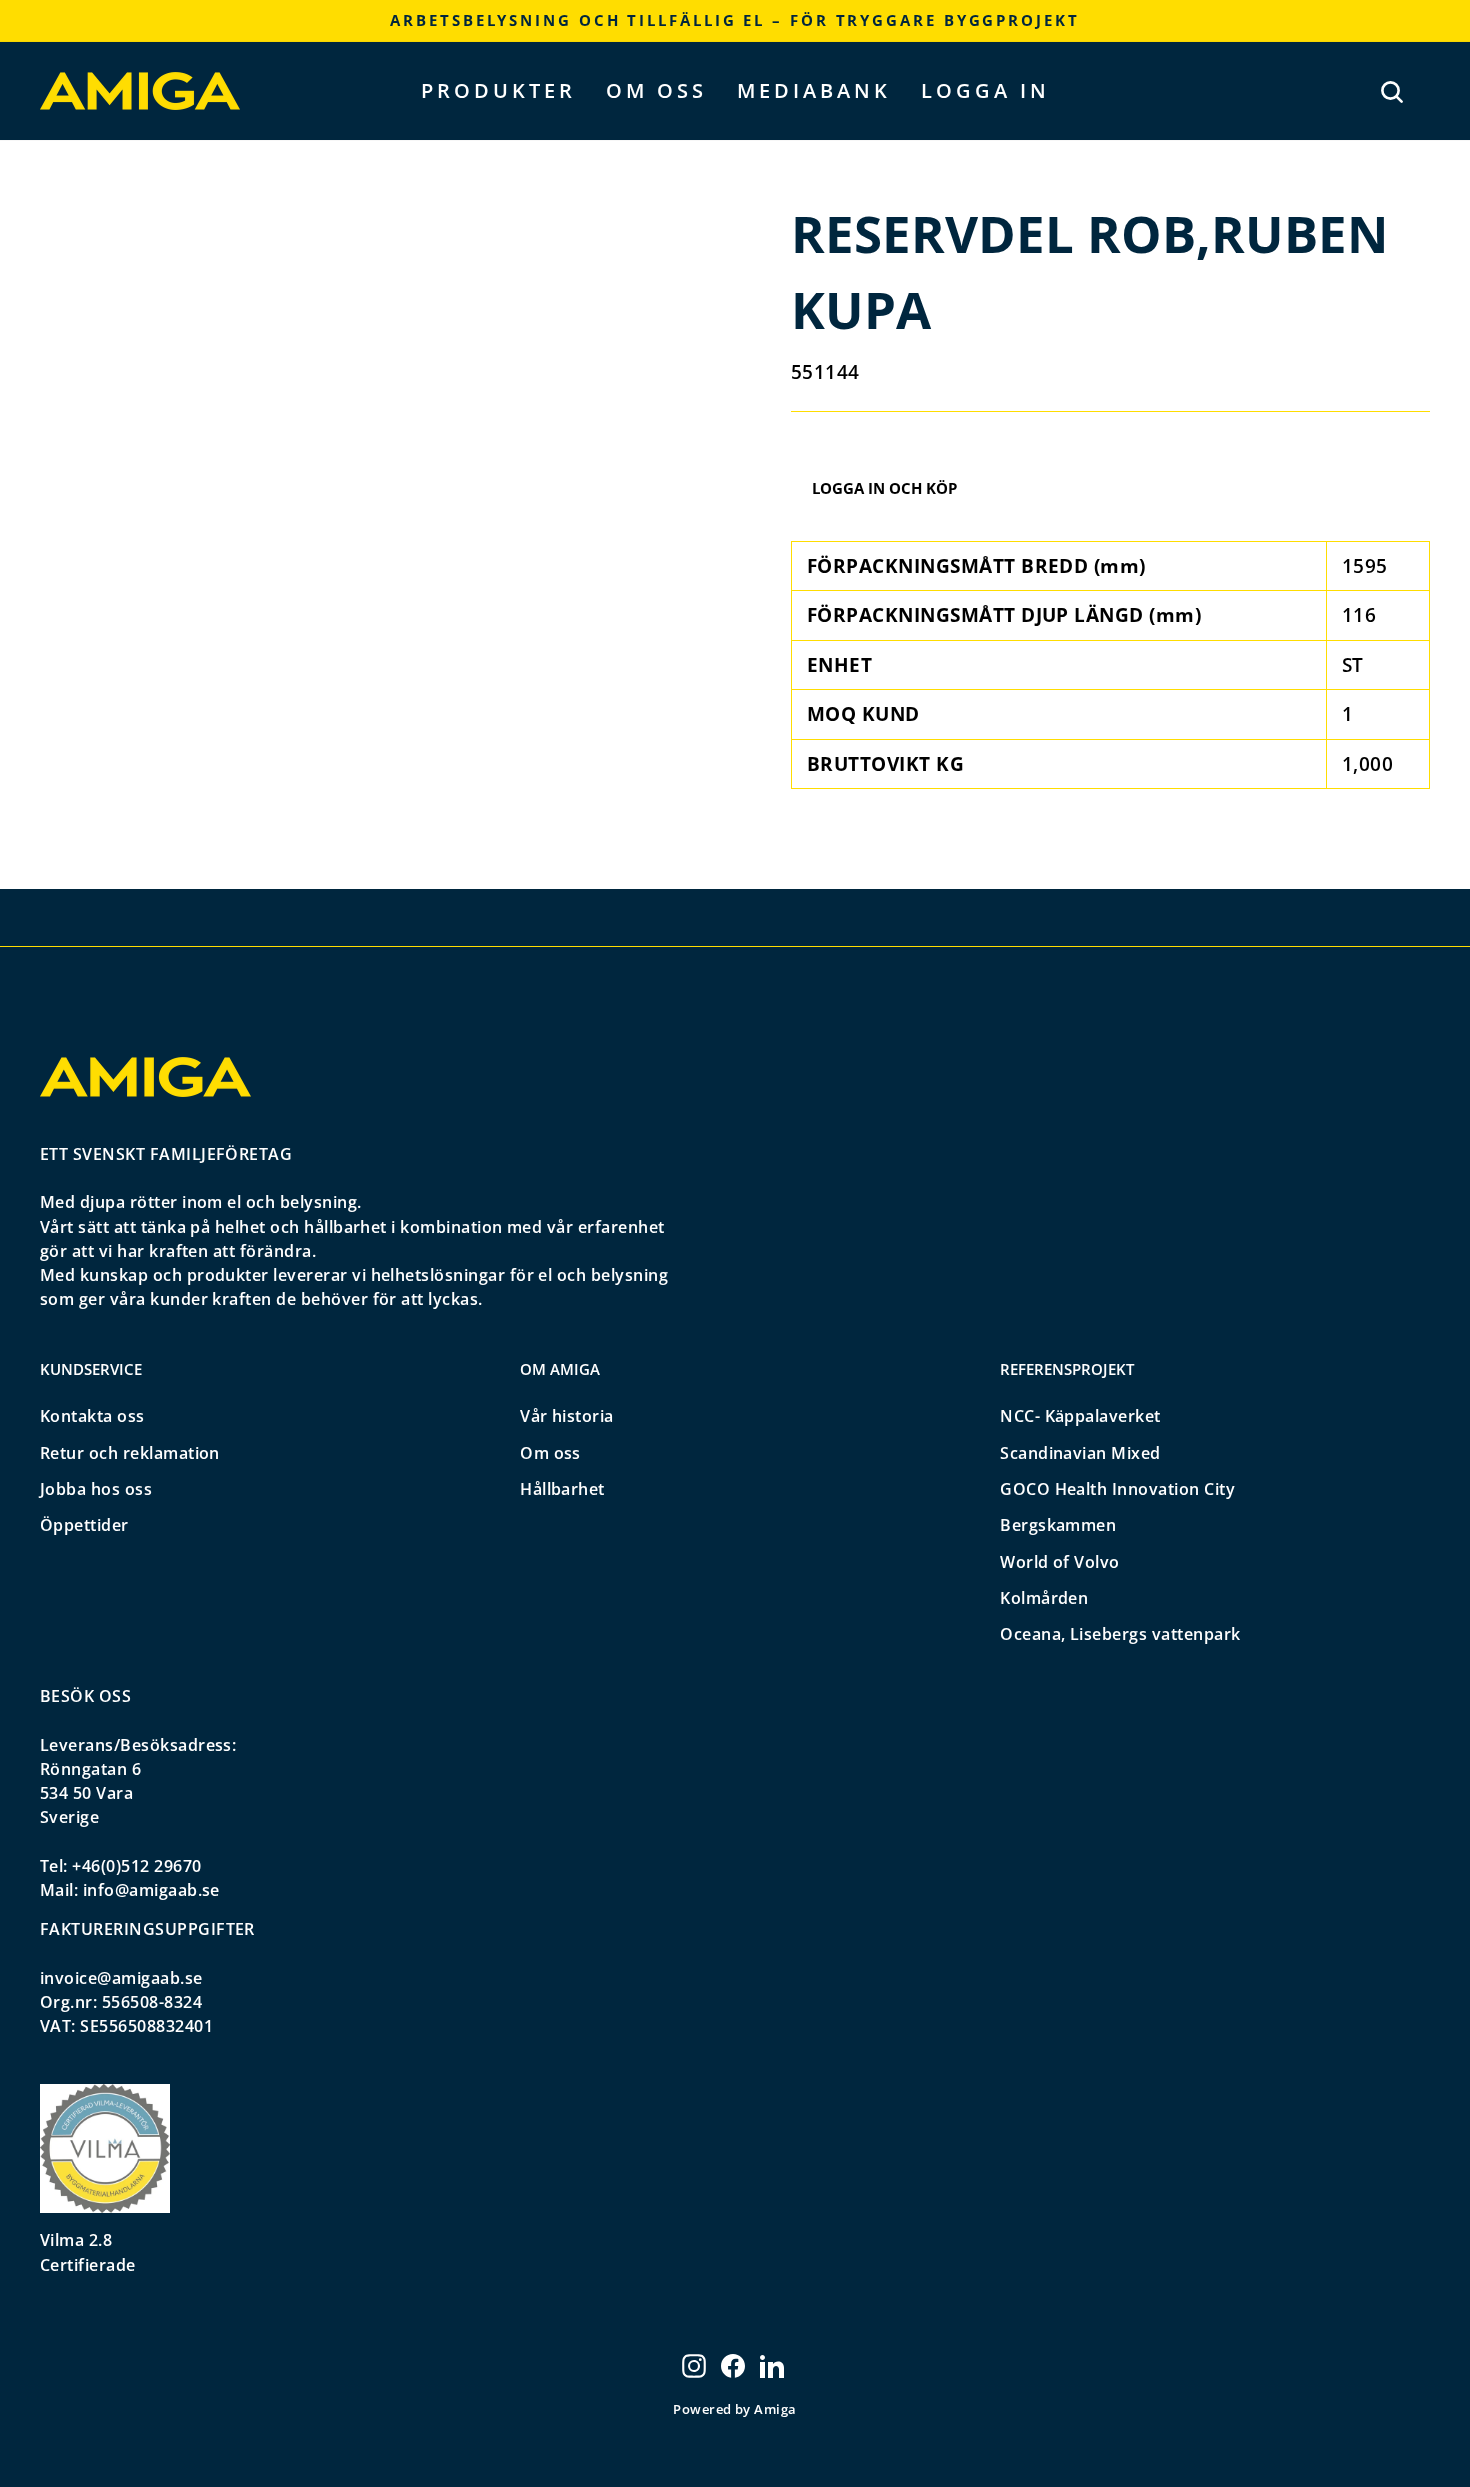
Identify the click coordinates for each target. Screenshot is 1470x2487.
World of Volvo (1060, 1562)
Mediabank (814, 90)
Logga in (985, 90)
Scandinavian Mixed (1080, 1453)
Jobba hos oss (96, 1489)
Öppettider (84, 1525)
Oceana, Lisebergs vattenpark (1120, 1634)
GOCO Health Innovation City (1117, 1489)
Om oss (656, 90)
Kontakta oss (92, 1416)
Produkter (498, 90)
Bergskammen (1058, 1525)
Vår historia (567, 1416)
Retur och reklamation (130, 1453)
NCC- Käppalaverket (1080, 1416)
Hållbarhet (562, 1489)
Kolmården (1044, 1598)
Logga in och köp (884, 488)
